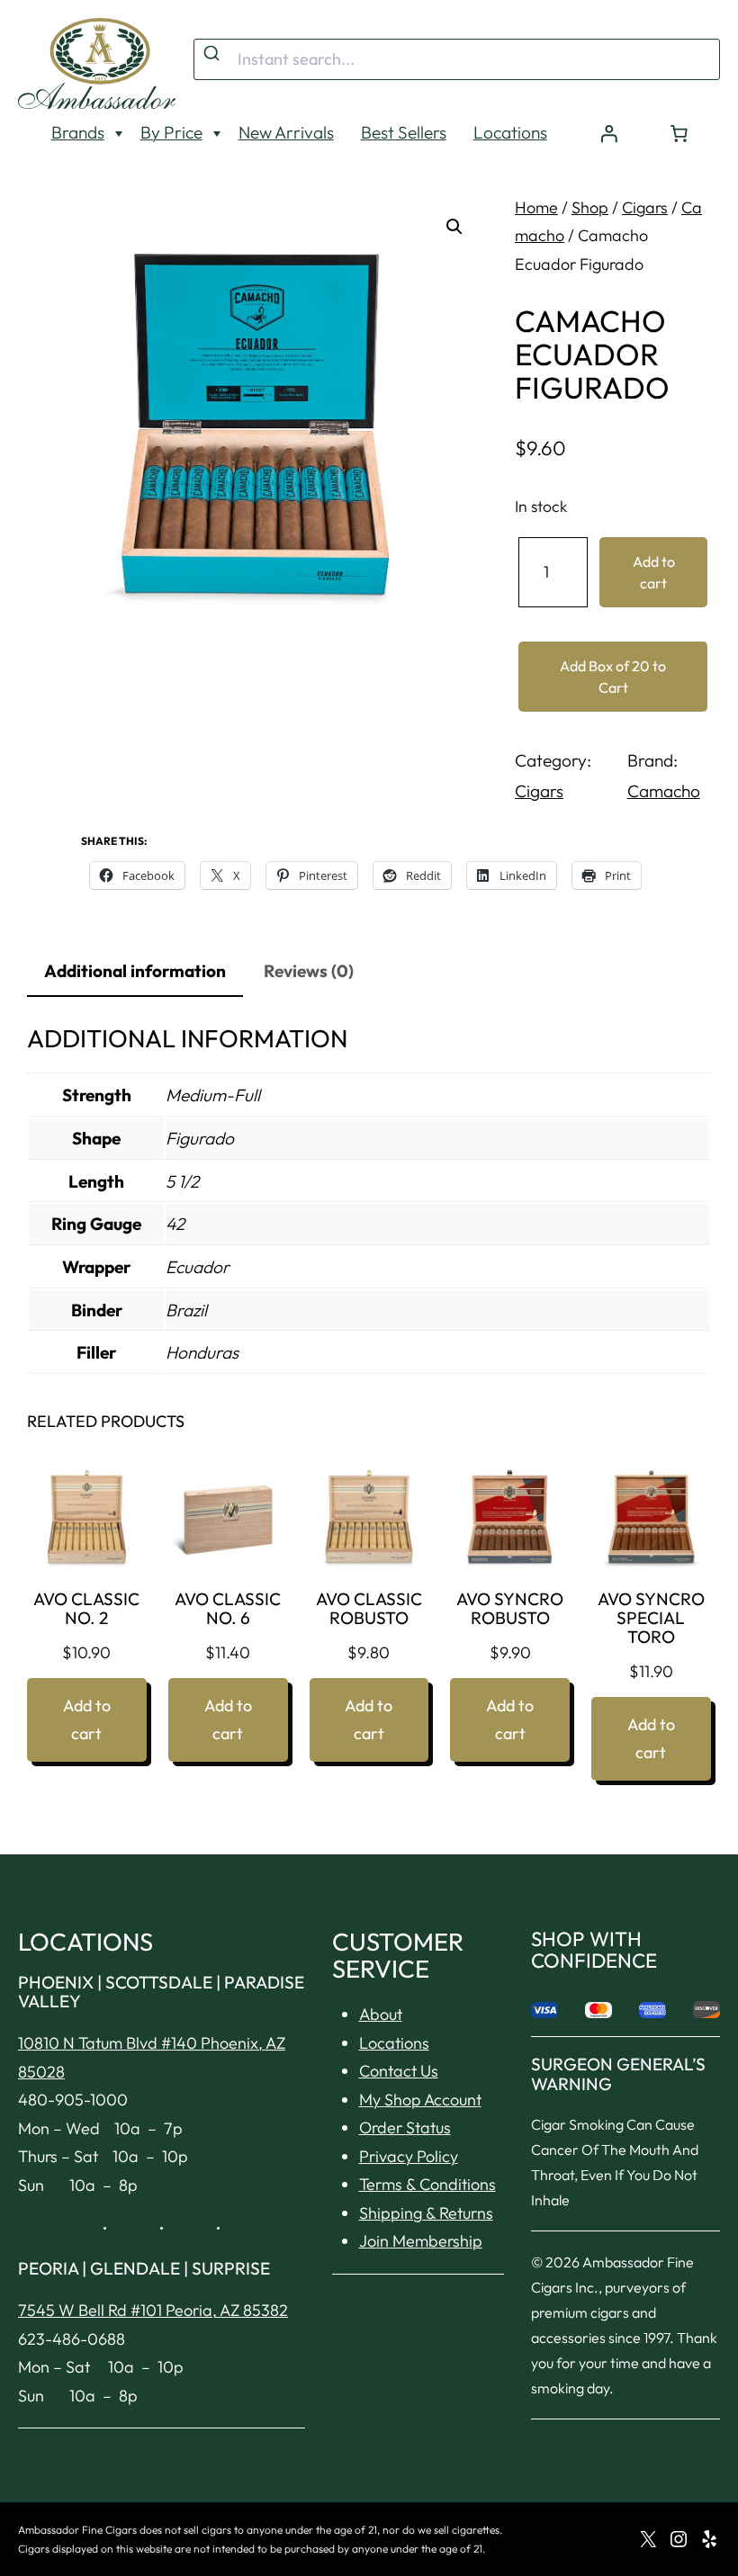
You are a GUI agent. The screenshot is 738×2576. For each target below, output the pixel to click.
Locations (510, 132)
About (381, 2014)
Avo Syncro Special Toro (651, 1618)
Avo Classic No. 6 (228, 1609)
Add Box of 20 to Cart (613, 677)
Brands (78, 132)
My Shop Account (420, 2100)
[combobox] (457, 59)
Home (536, 207)
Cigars (645, 207)
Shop (590, 207)
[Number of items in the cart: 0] (679, 133)
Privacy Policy (409, 2156)
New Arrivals (286, 132)
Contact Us (399, 2071)
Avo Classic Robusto (369, 1609)
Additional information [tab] (135, 971)
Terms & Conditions (427, 2184)
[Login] (609, 133)
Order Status (405, 2127)
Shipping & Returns (426, 2213)
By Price (171, 132)
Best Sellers (404, 132)
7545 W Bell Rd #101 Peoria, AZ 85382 (153, 2310)
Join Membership (421, 2241)
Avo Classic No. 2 (86, 1609)
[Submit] (214, 54)
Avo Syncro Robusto (510, 1609)
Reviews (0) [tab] (309, 971)
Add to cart (654, 572)
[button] (454, 227)
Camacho (664, 791)
